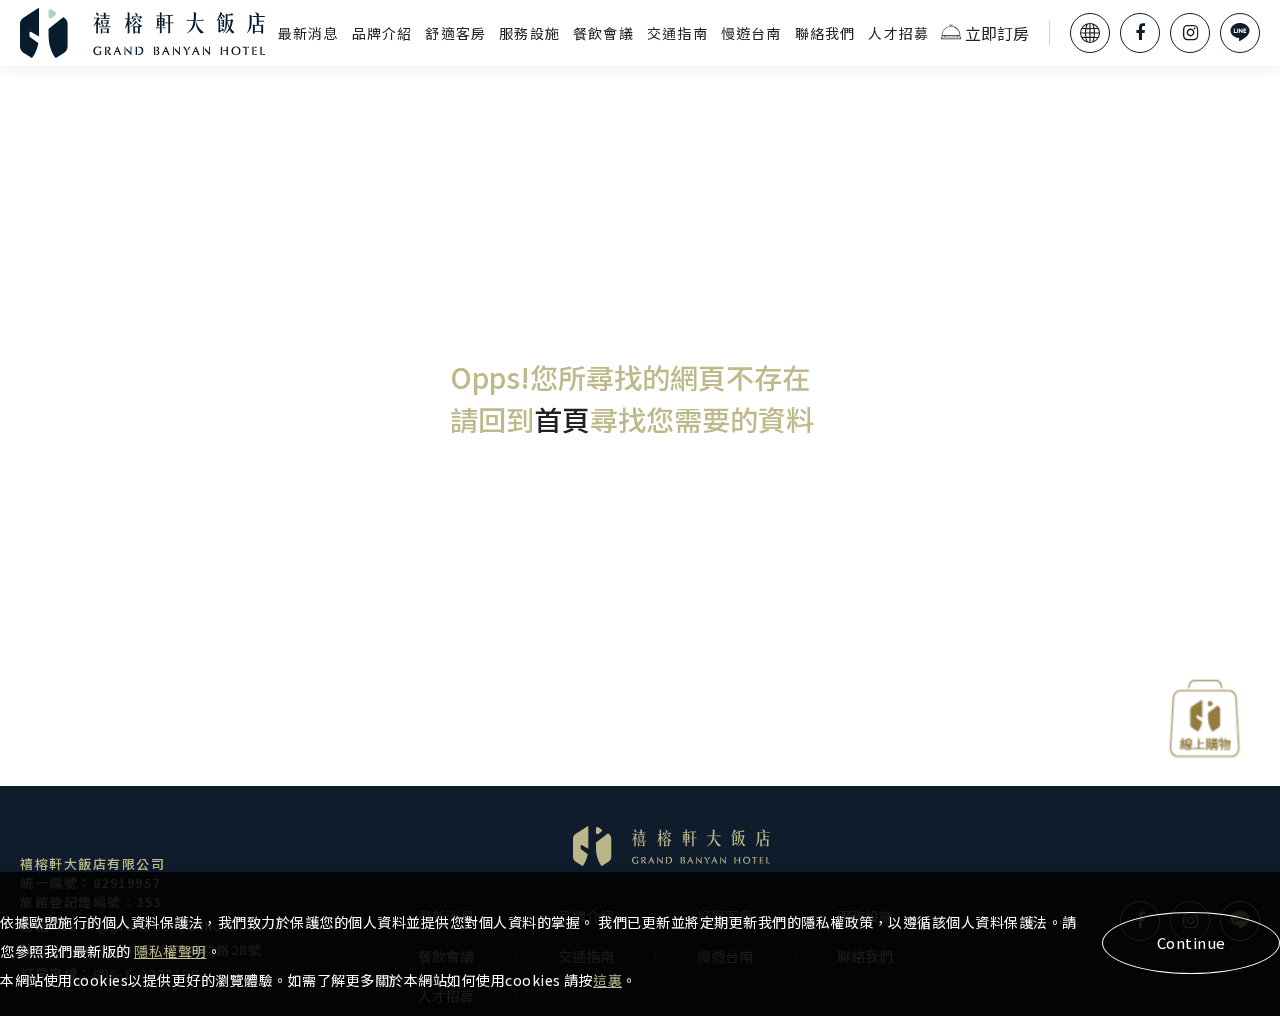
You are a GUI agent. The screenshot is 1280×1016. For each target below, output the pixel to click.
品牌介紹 (382, 33)
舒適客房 (455, 33)
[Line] (1240, 33)
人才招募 (898, 33)
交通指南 (677, 33)
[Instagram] (1190, 33)
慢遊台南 (751, 33)
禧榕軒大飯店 (143, 33)
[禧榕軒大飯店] (671, 846)
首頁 (562, 419)
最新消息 (308, 33)
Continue (1191, 942)
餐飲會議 (603, 33)
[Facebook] (1140, 33)
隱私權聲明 (170, 951)
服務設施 (529, 33)
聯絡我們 (825, 33)
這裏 (607, 980)
